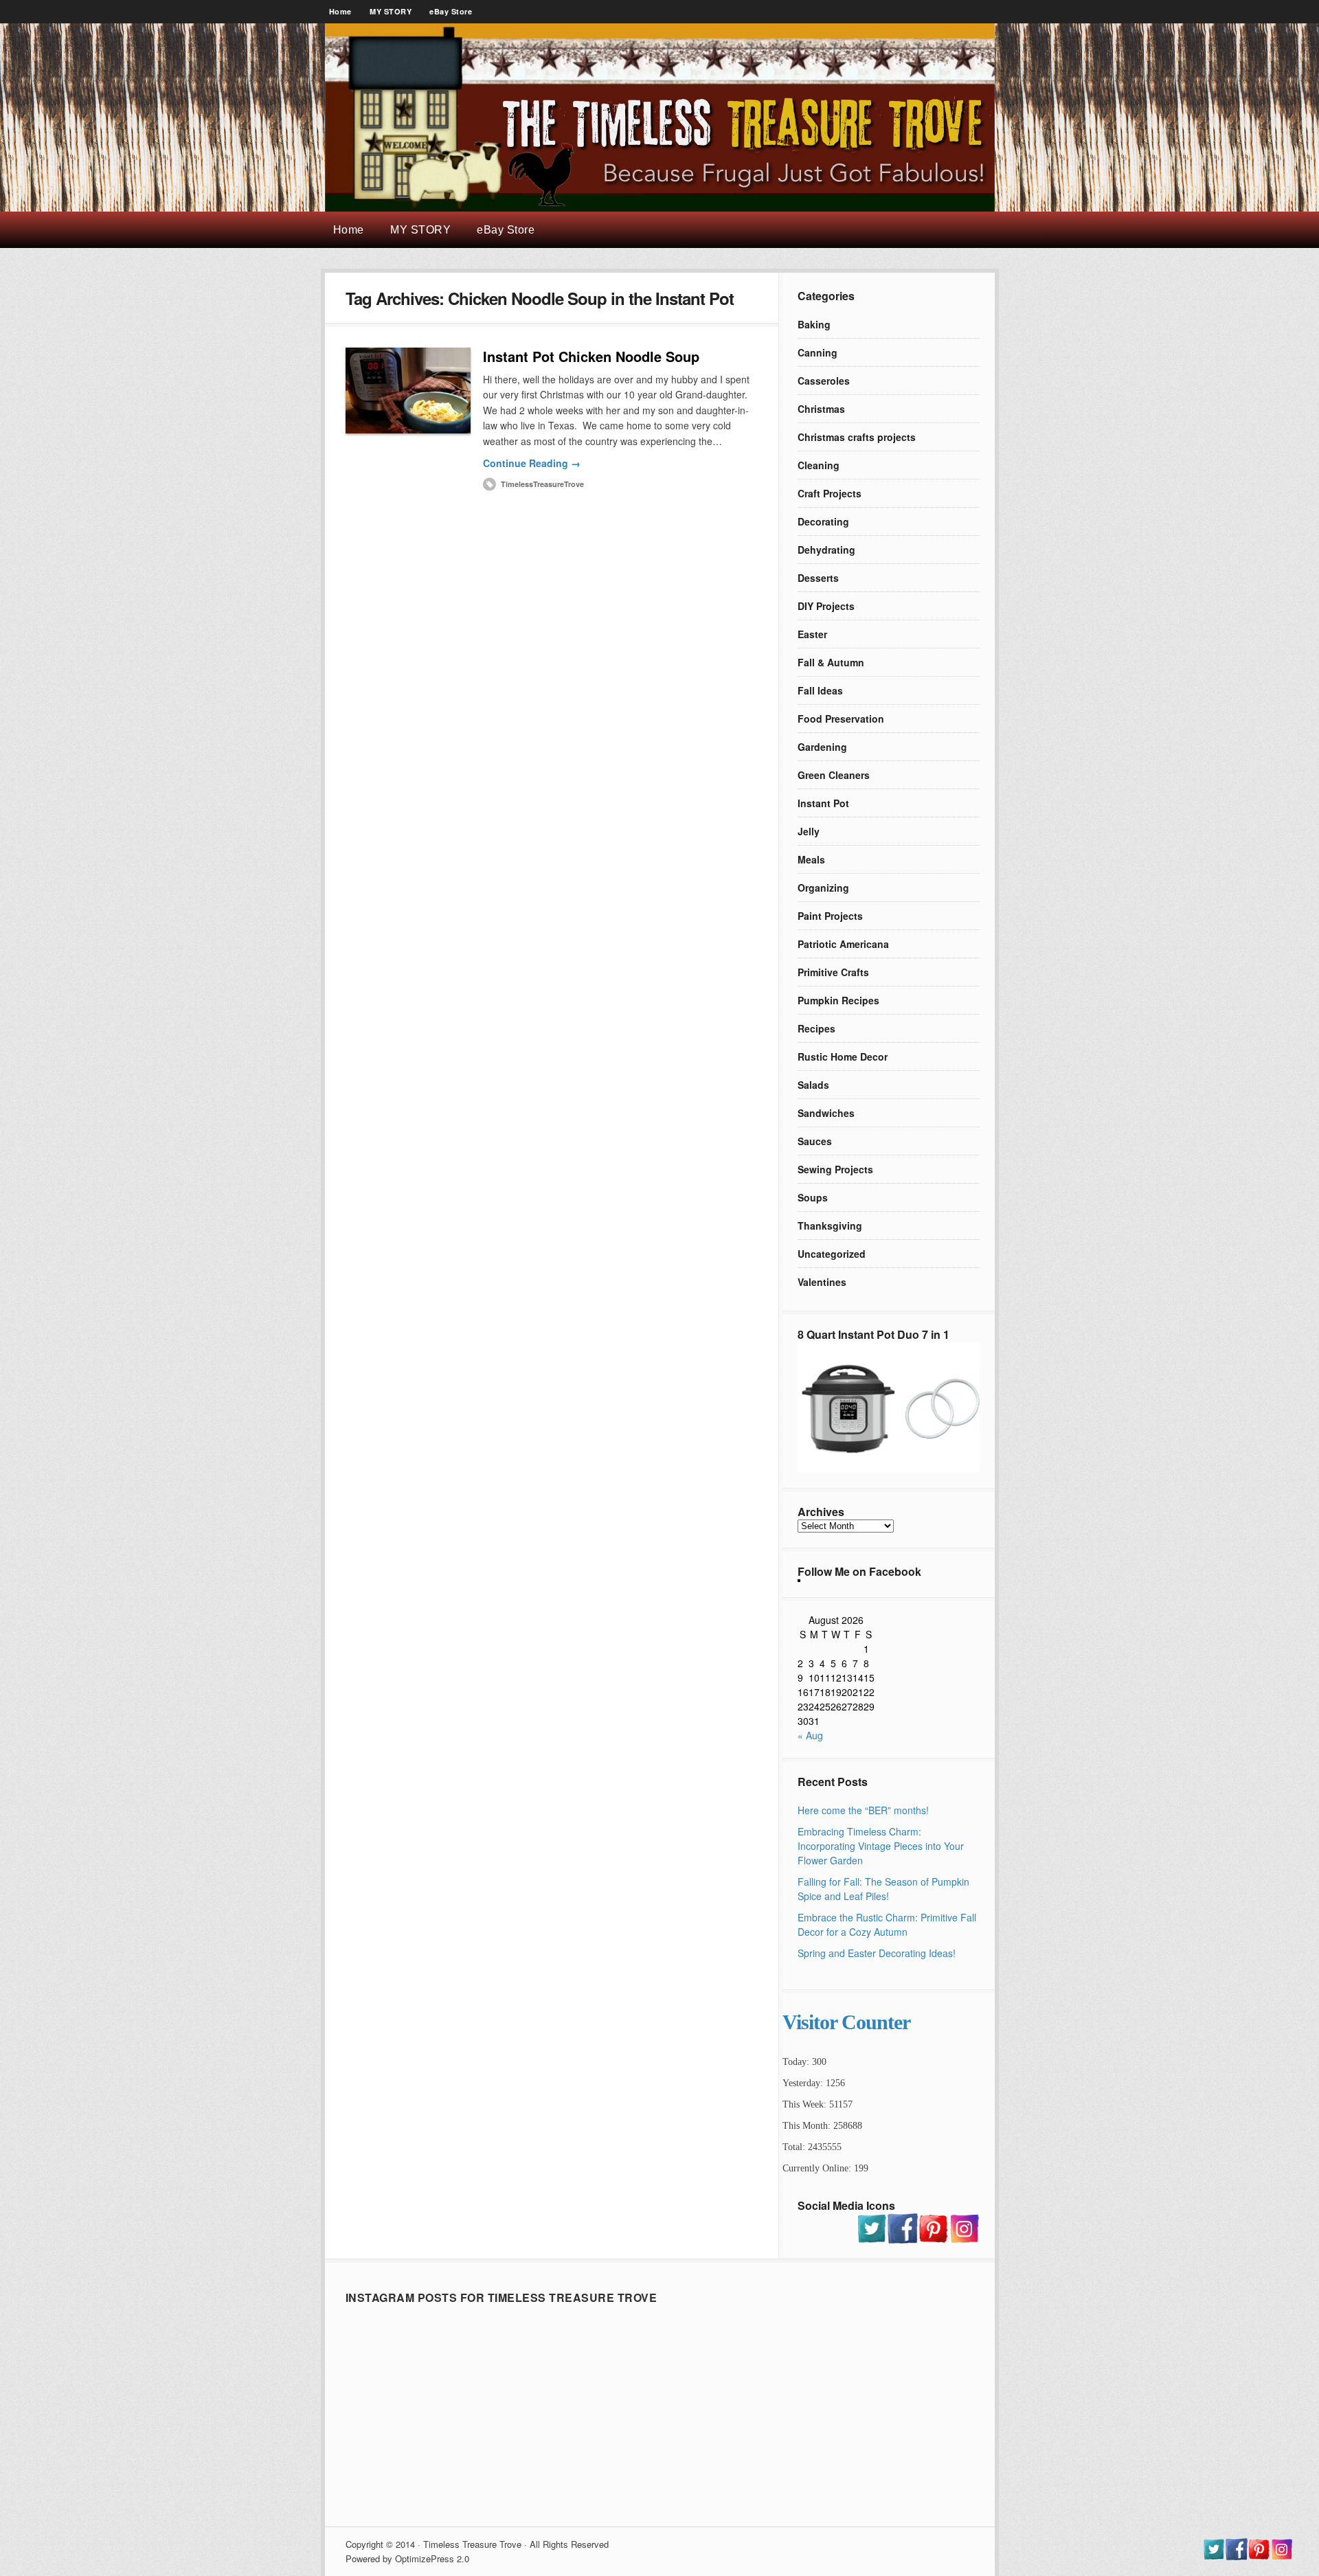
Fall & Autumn (831, 662)
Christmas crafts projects (857, 437)
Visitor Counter (846, 2022)
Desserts (818, 578)
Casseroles (824, 381)
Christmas (821, 409)
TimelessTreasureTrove (542, 484)
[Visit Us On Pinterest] (933, 2239)
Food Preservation (841, 719)
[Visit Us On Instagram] (964, 2239)
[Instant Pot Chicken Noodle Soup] (408, 391)
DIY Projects (826, 606)
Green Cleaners (834, 775)
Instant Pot (823, 803)
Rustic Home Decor (843, 1057)
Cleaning (819, 465)
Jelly (809, 831)
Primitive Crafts (833, 972)
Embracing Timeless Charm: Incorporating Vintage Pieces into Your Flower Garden (881, 1846)
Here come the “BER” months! (863, 1810)
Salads (813, 1085)
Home (340, 11)
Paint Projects (830, 916)
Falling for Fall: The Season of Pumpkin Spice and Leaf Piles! (883, 1889)
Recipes (816, 1028)
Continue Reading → (532, 463)
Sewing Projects (835, 1169)
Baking (814, 324)
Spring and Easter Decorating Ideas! (877, 1953)
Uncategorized (832, 1254)
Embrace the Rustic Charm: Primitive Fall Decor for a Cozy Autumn (887, 1924)
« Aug (810, 1735)
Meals (811, 859)
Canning (818, 352)
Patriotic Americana (843, 944)
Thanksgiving (830, 1225)
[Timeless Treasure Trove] (660, 207)
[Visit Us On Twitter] (871, 2239)
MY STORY (391, 11)
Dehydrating (826, 550)
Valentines (822, 1282)
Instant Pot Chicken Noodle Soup (591, 356)
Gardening (822, 747)
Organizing (823, 888)
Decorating (823, 521)
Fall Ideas (820, 690)
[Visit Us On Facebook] (902, 2239)
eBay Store (451, 11)
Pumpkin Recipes (838, 1000)
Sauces (815, 1141)
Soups (813, 1197)
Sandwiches (826, 1113)
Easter (812, 634)
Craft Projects (830, 493)
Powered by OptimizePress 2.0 (407, 2558)
